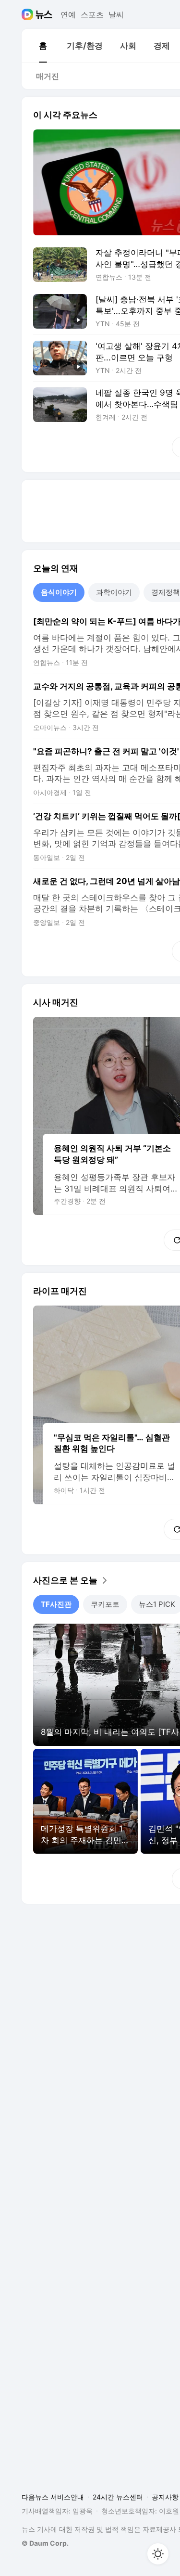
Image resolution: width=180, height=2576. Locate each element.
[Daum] (29, 14)
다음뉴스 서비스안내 (53, 2497)
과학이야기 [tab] (114, 592)
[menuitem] (43, 46)
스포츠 (92, 14)
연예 (68, 14)
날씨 (116, 14)
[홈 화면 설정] (158, 2554)
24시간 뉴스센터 (118, 2497)
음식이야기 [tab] (59, 592)
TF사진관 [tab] (56, 1604)
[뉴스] (44, 14)
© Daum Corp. (45, 2543)
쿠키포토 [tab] (105, 1604)
